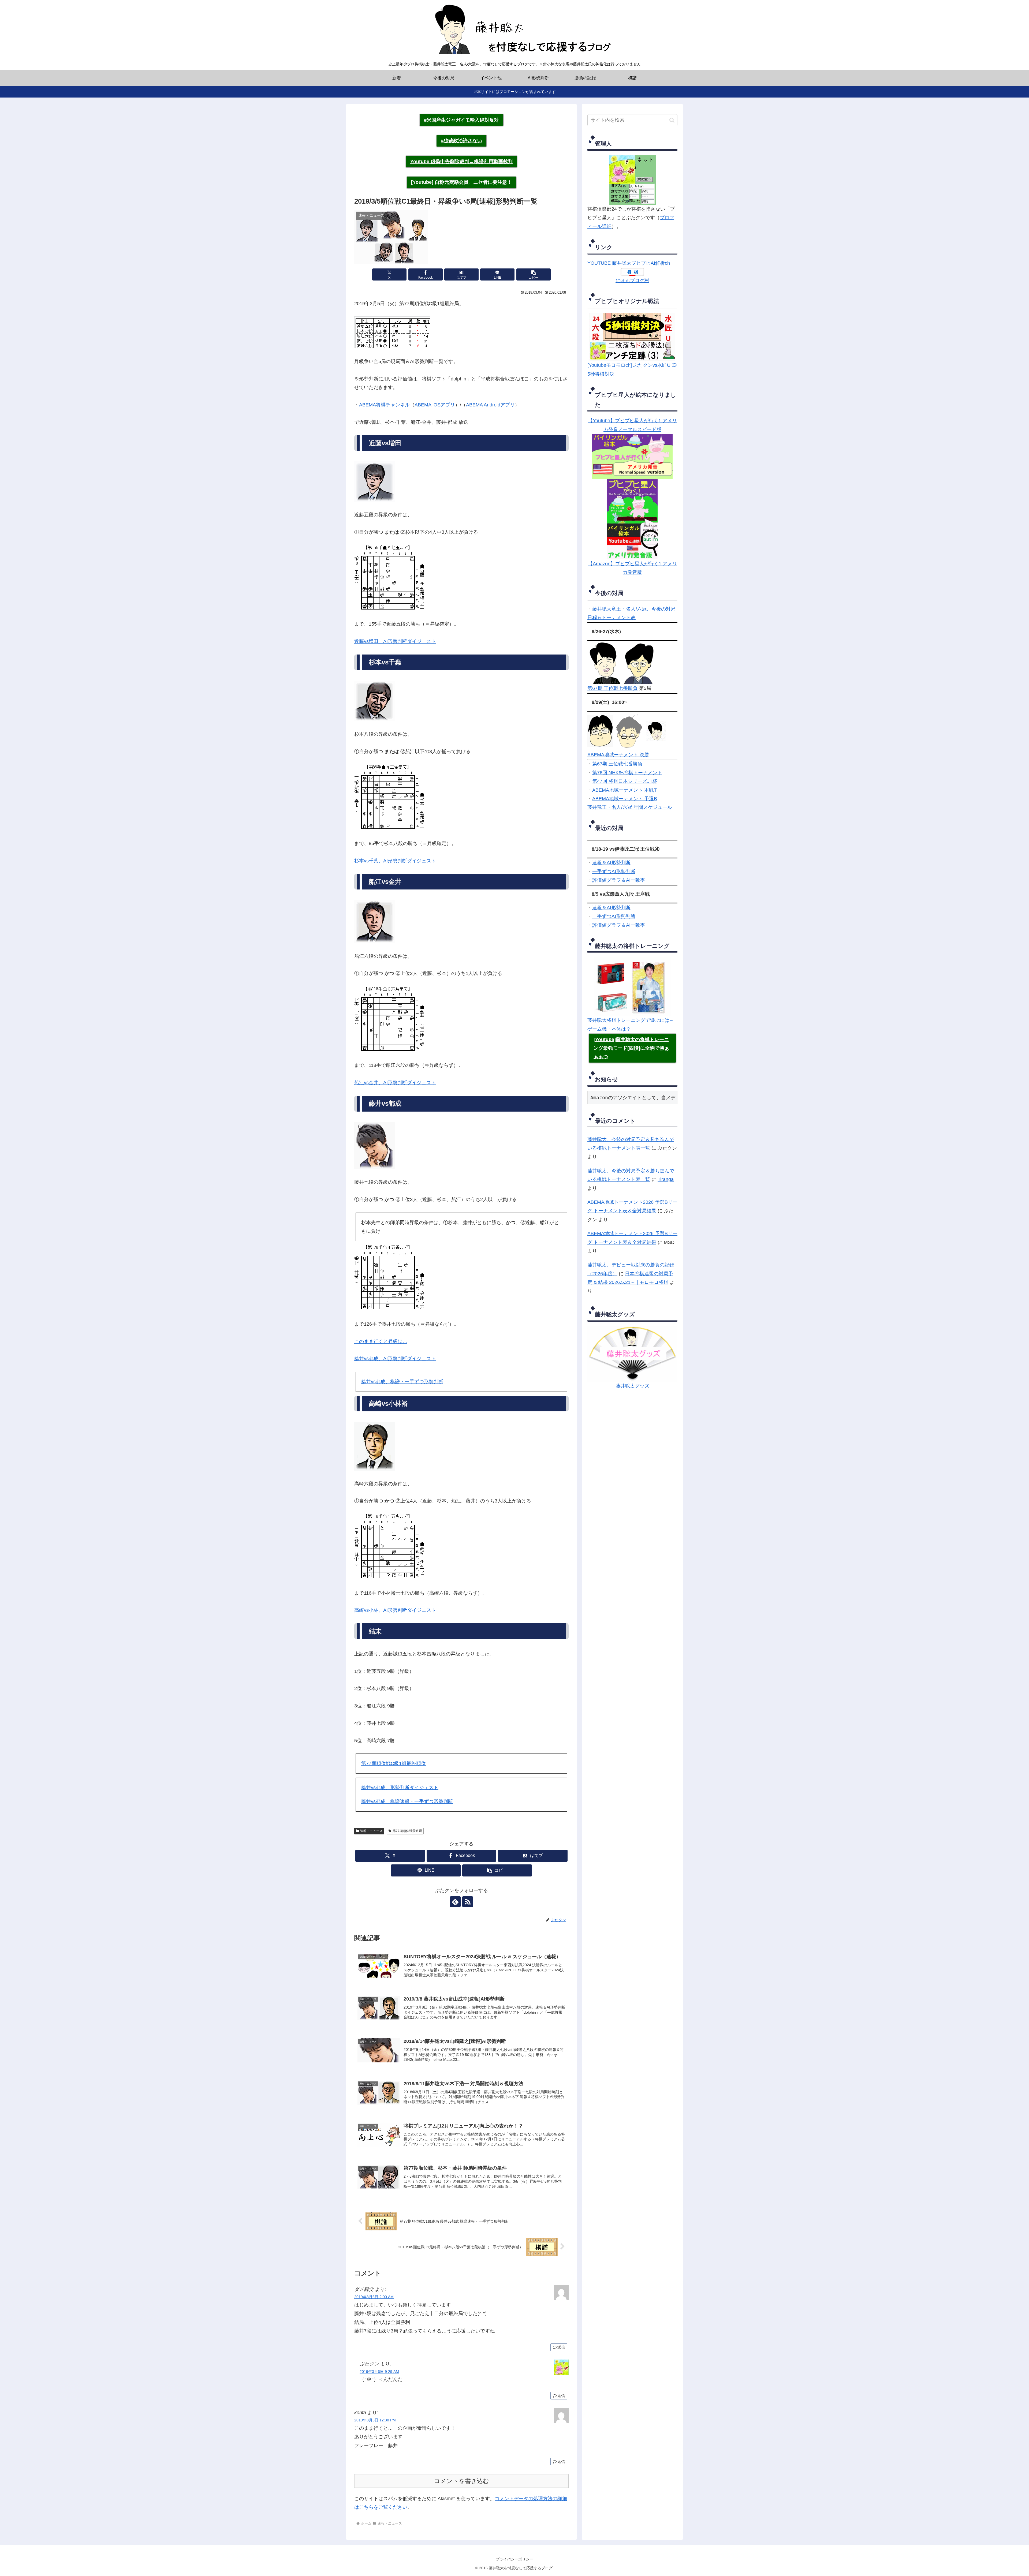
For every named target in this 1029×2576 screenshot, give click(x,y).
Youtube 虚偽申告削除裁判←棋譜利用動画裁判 (461, 162)
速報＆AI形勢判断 (611, 863)
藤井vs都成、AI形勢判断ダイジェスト (395, 1359)
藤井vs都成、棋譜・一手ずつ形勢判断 (402, 1382)
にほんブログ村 (632, 281)
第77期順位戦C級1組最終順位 (394, 1763)
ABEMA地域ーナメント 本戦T (625, 790)
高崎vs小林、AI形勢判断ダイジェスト (395, 1610)
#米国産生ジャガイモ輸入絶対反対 (461, 120)
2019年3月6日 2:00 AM (374, 2297)
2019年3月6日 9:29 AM (379, 2372)
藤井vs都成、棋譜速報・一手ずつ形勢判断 (407, 1801)
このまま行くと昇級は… (381, 1341)
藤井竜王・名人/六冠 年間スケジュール (630, 807)
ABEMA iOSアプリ (435, 405)
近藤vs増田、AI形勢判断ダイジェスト (395, 641)
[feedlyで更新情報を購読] (455, 1902)
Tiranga (666, 1179)
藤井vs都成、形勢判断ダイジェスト (400, 1788)
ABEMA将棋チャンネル (384, 405)
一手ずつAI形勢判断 (614, 872)
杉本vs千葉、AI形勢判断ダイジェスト (395, 861)
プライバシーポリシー (514, 2559)
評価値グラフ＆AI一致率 (619, 880)
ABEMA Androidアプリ (490, 405)
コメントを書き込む (462, 2481)
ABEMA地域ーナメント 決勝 (618, 755)
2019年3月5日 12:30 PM (375, 2420)
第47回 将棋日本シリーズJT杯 (625, 781)
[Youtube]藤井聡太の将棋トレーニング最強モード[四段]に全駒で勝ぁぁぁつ (631, 1048)
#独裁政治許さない (461, 141)
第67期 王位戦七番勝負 (612, 688)
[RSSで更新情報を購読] (468, 1902)
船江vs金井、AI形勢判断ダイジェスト (395, 1083)
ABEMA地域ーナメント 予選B (625, 799)
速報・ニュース (371, 1831)
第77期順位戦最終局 (407, 1831)
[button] (534, 274)
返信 (561, 2347)
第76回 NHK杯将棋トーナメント (627, 773)
